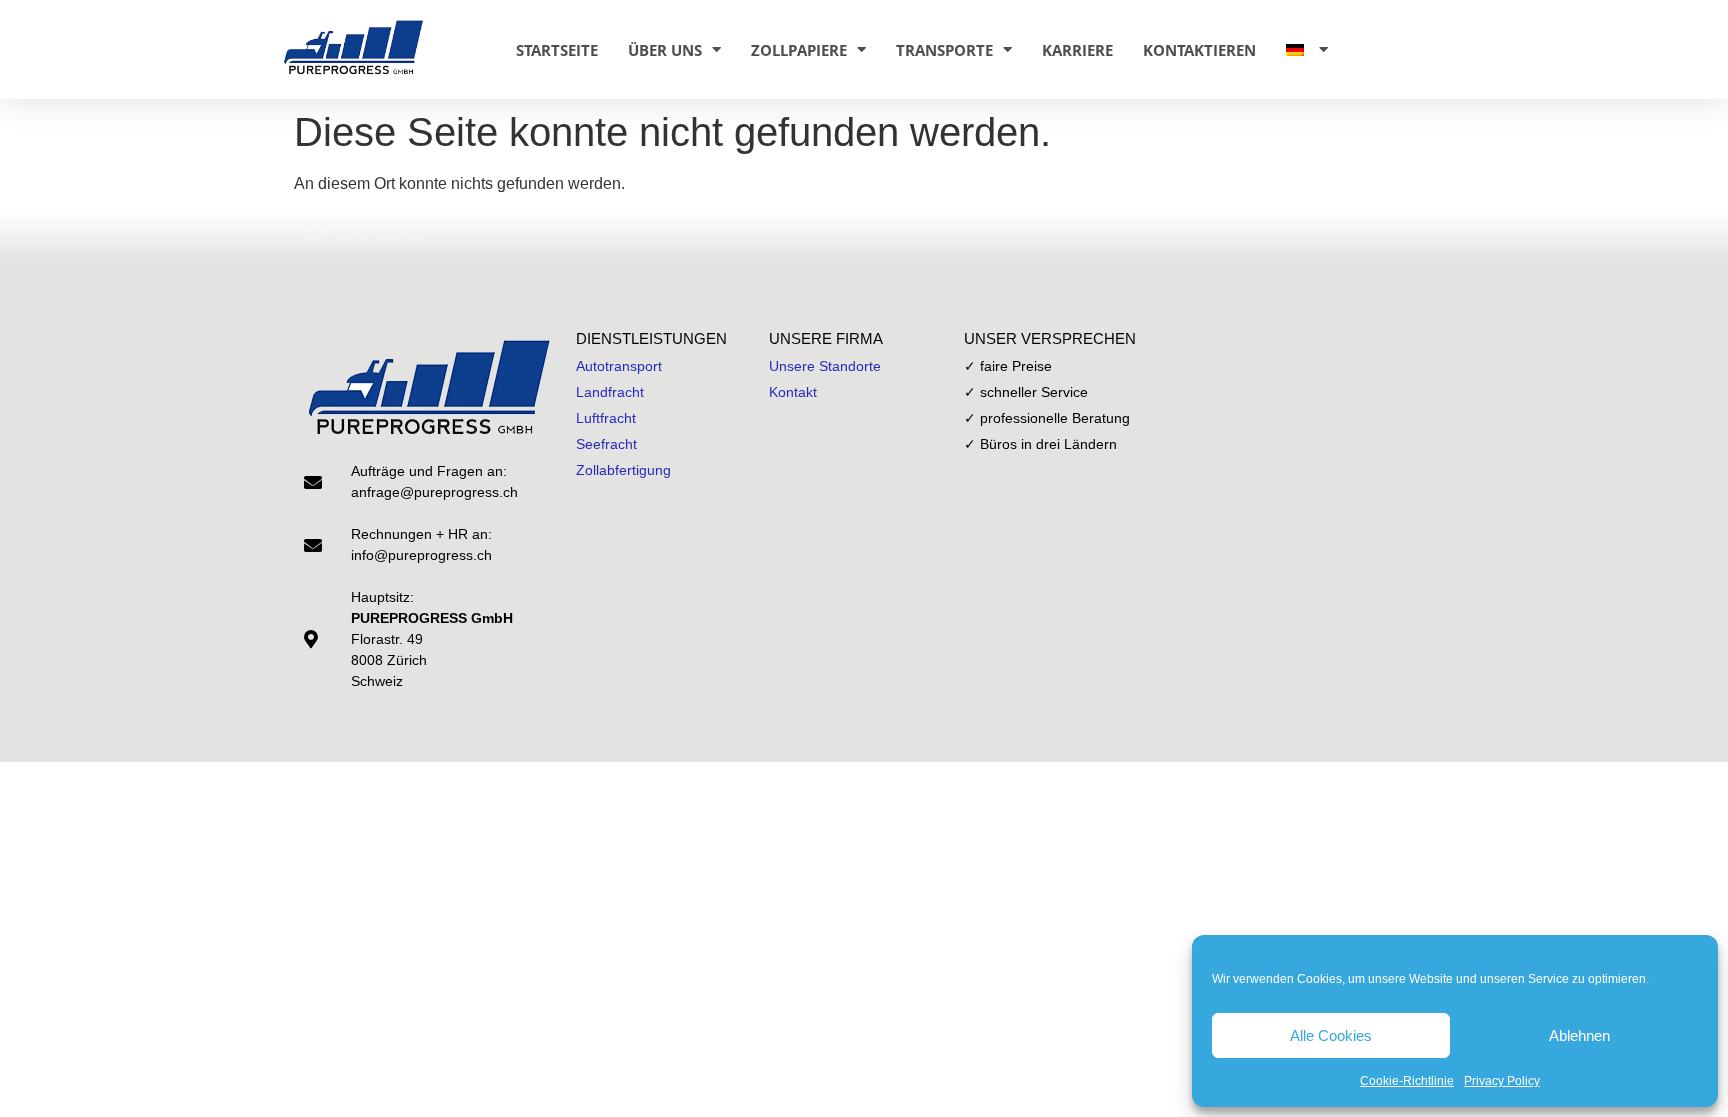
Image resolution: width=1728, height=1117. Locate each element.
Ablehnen (1579, 1035)
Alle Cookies (1331, 1035)
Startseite (557, 50)
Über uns (665, 50)
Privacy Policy (1502, 1081)
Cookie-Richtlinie (1407, 1081)
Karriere (1077, 50)
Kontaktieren (1199, 50)
